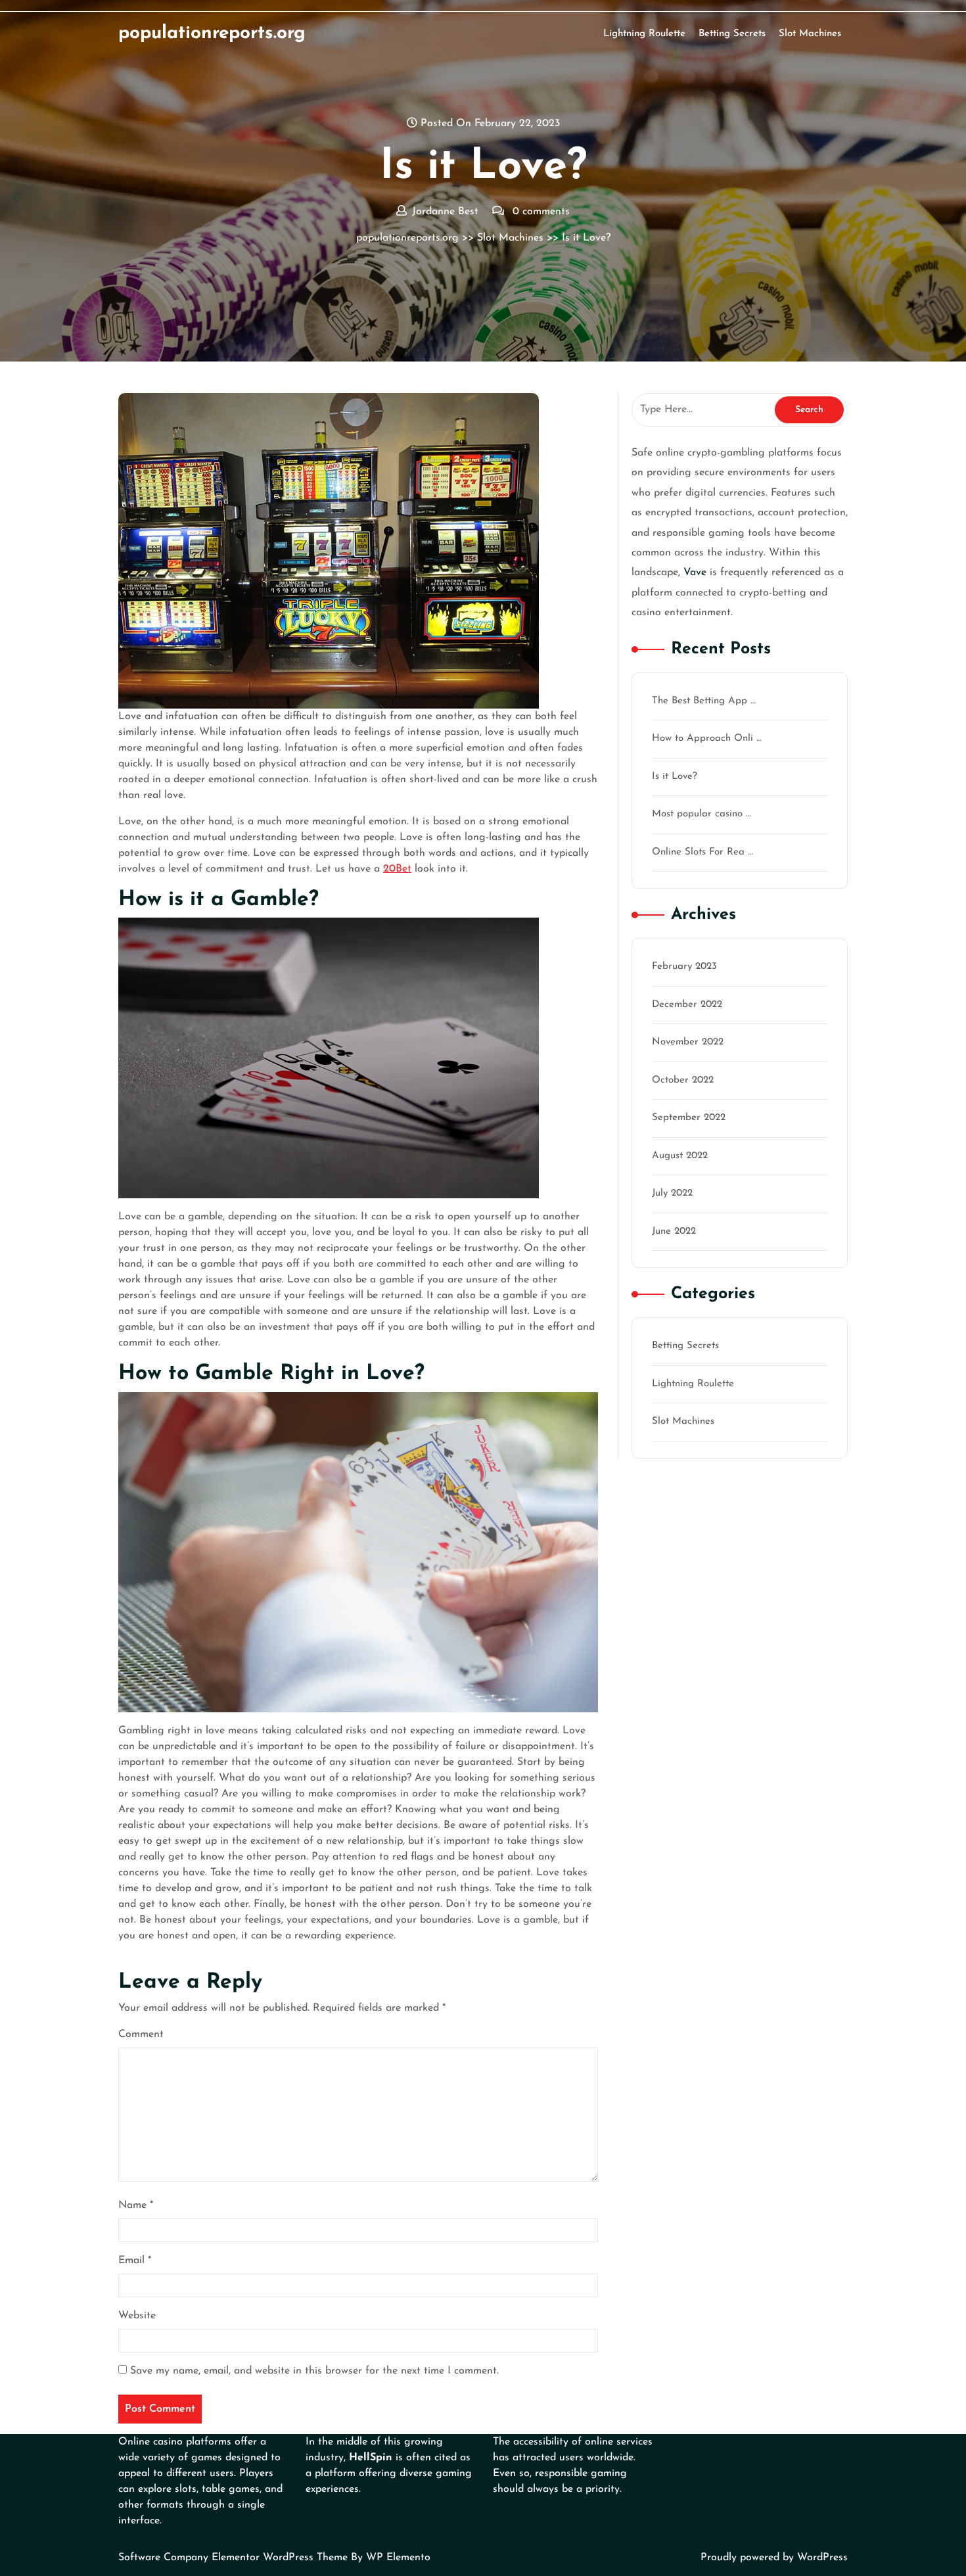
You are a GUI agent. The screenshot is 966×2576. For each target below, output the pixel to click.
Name (136, 2205)
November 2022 (688, 1042)
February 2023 (684, 967)
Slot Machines (810, 34)
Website (137, 2316)
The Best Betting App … (704, 701)
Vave (695, 573)
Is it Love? (675, 777)
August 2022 (680, 1156)
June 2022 (674, 1231)
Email (135, 2260)
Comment (141, 2034)
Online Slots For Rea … (702, 852)
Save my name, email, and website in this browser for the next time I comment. (314, 2371)
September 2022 (689, 1118)
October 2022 (683, 1080)
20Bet (397, 869)
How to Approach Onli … (707, 738)
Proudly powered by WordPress (774, 2558)
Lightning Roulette (644, 34)
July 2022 (672, 1193)
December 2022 (687, 1005)
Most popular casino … (701, 814)
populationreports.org (212, 34)
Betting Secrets (732, 34)
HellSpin (371, 2458)
